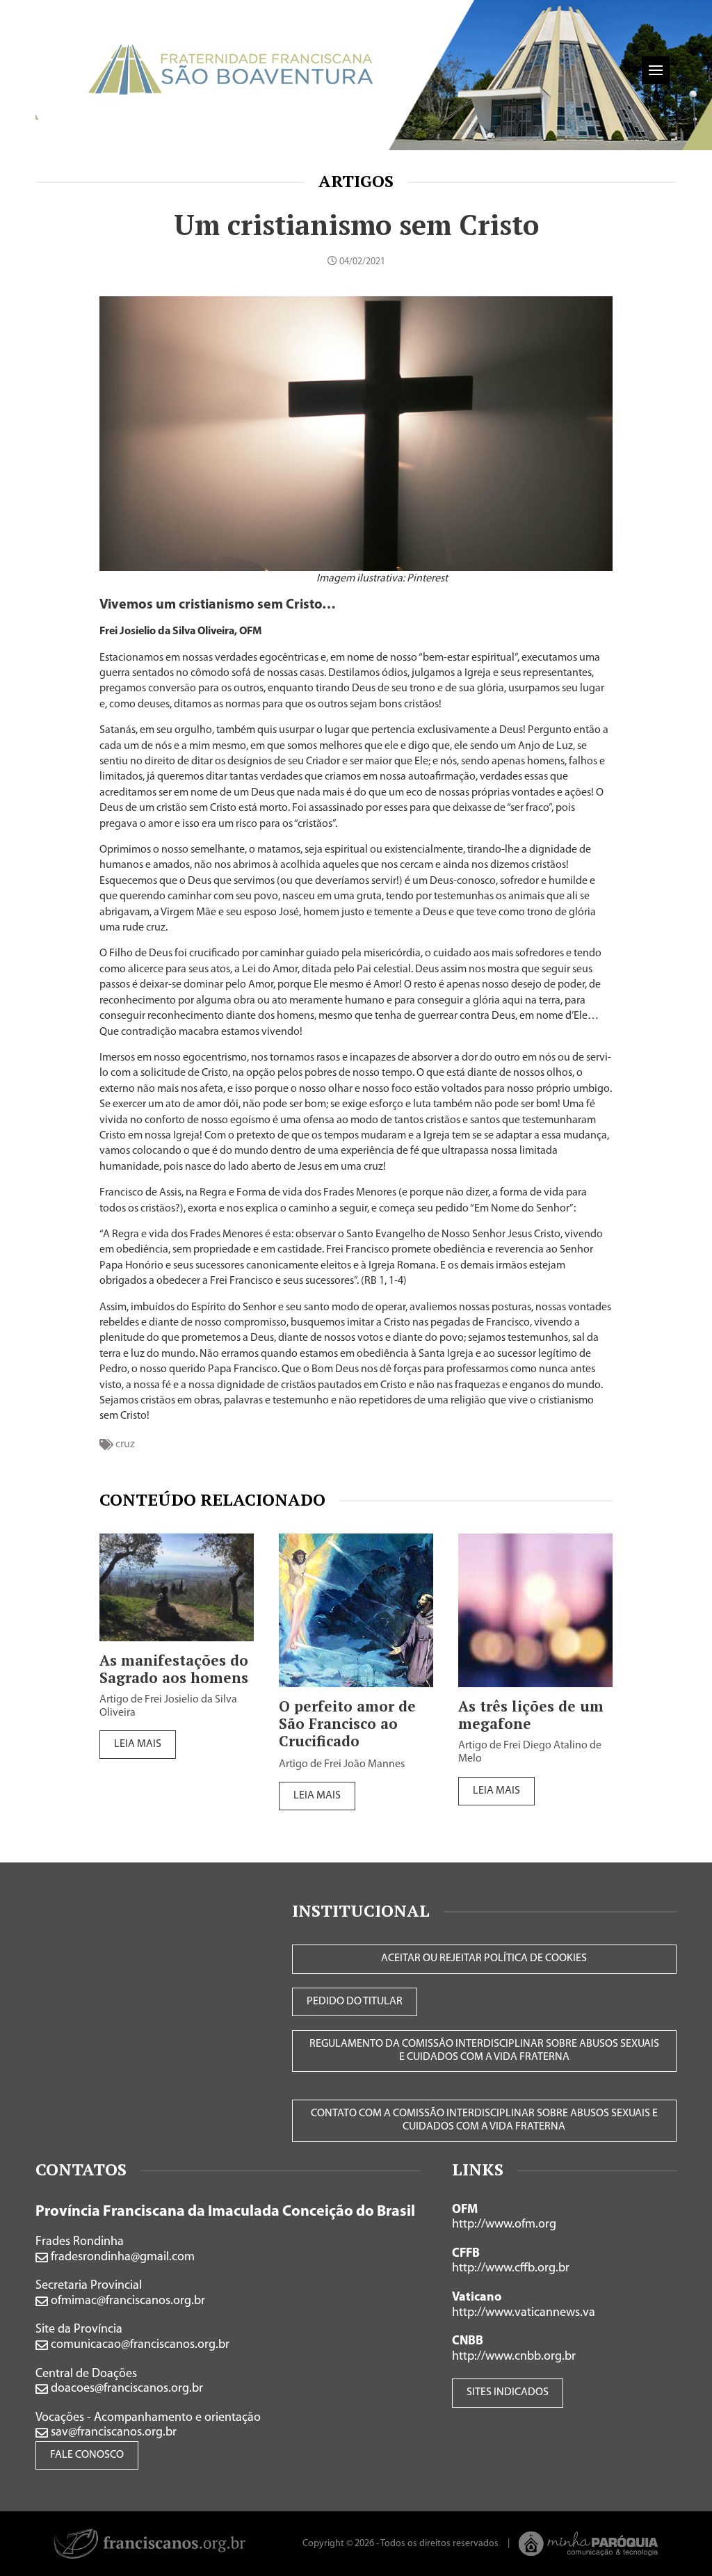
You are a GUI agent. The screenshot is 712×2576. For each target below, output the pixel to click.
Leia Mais (138, 1744)
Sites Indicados (508, 2392)
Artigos (356, 181)
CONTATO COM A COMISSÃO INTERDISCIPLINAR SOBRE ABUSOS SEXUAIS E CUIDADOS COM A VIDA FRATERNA (484, 2120)
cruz (125, 1444)
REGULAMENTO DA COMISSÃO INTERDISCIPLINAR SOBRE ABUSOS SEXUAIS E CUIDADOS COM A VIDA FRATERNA (484, 2051)
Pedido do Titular (355, 2002)
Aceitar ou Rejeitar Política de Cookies (484, 1958)
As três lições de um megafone (531, 1715)
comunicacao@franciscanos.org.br (139, 2345)
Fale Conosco (87, 2455)
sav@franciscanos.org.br (112, 2433)
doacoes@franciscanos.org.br (126, 2389)
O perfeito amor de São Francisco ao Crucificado (347, 1724)
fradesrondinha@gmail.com (121, 2257)
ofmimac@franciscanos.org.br (127, 2301)
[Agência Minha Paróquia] (589, 2544)
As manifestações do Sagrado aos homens (174, 1669)
